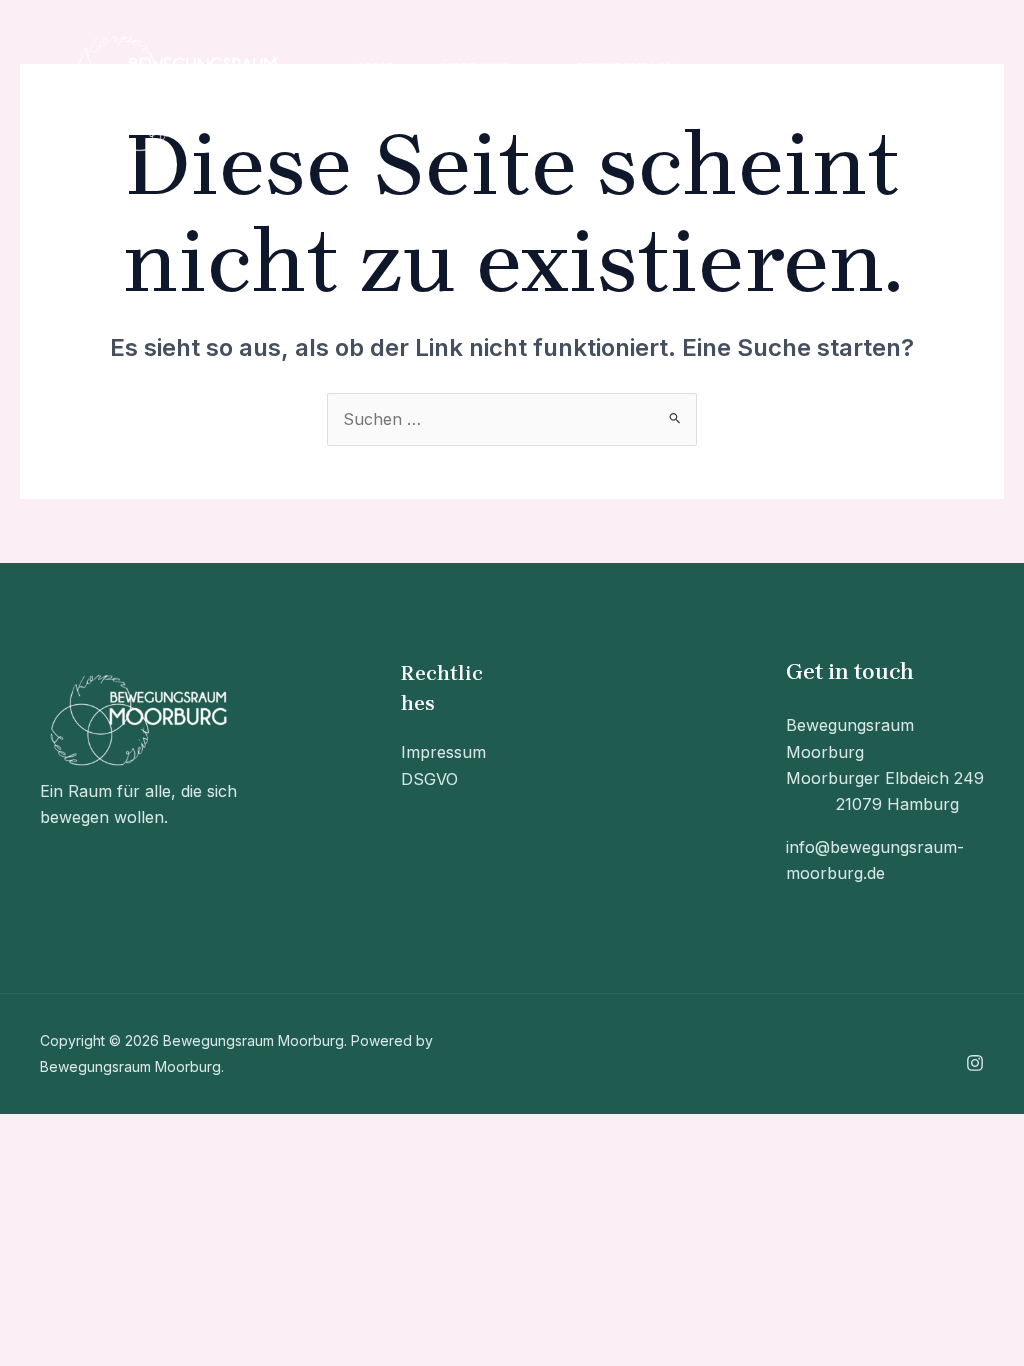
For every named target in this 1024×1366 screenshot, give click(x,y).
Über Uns (475, 67)
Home (373, 67)
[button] (518, 67)
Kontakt (386, 117)
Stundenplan (625, 67)
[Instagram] (797, 93)
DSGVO (429, 779)
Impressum (443, 752)
